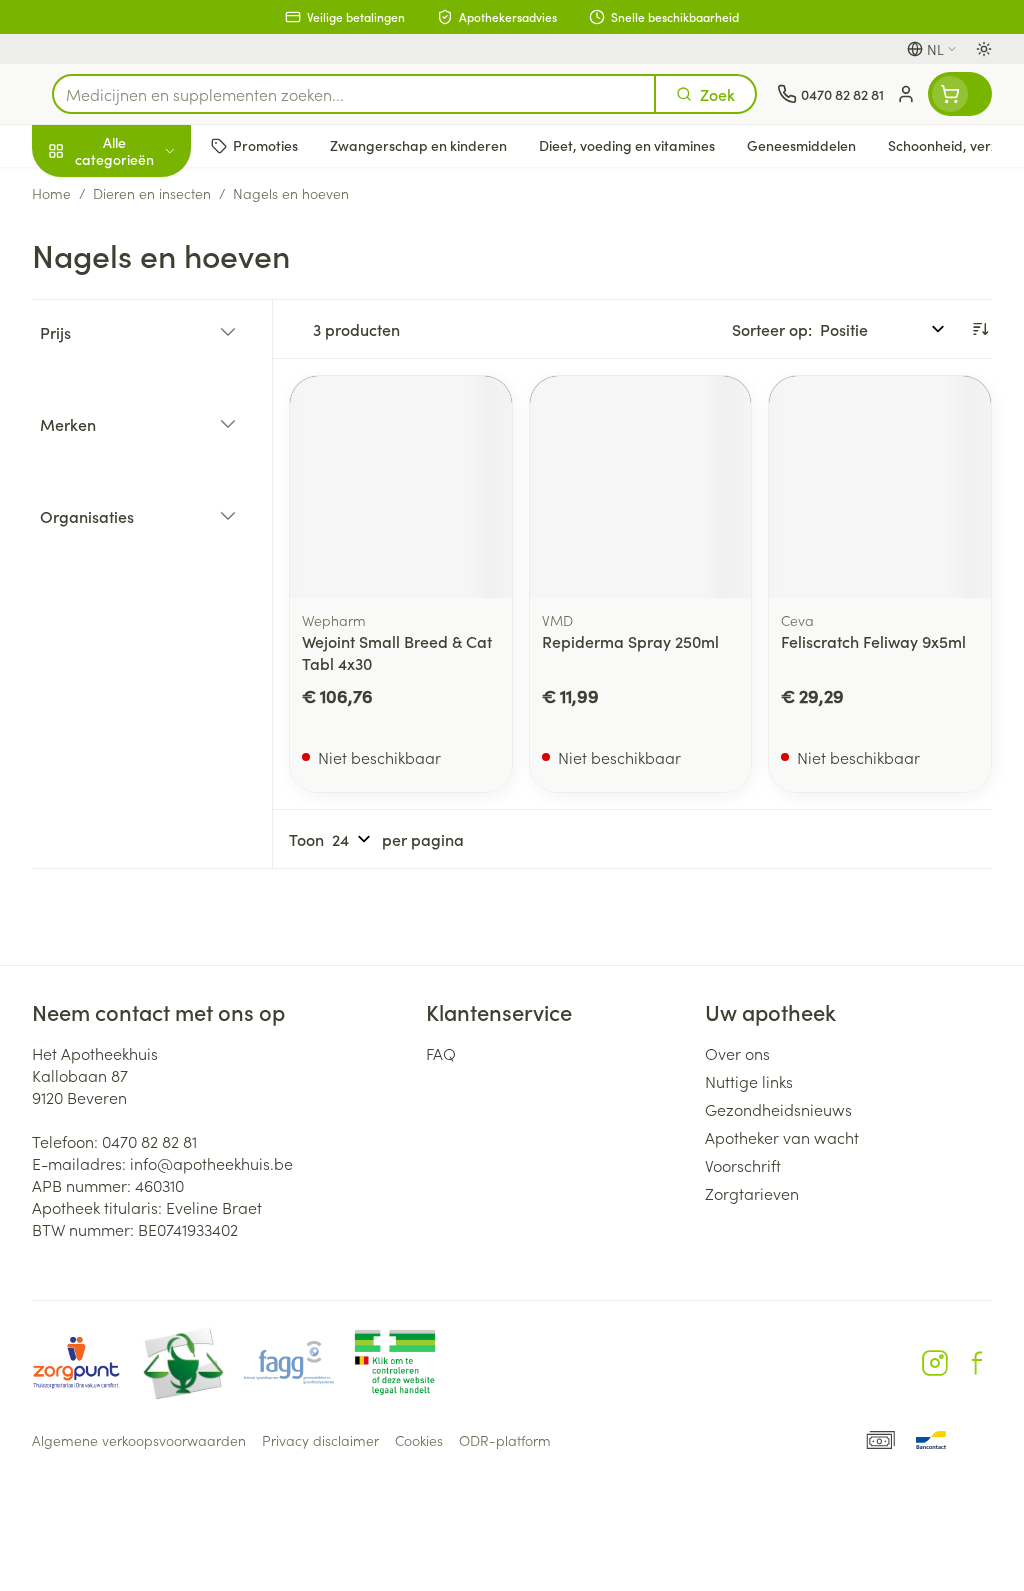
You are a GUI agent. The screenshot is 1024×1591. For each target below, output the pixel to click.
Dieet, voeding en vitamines (160, 311)
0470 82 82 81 (149, 1141)
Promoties (84, 193)
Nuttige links (749, 1081)
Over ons (737, 1053)
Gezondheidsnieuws (778, 1109)
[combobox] (354, 94)
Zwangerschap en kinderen (160, 375)
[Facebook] (977, 1363)
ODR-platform (505, 1440)
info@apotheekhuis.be (211, 1163)
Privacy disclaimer (320, 1440)
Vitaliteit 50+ (160, 430)
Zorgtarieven (752, 1193)
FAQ (441, 1053)
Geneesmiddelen (160, 623)
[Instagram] (935, 1363)
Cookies (419, 1440)
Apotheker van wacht (782, 1137)
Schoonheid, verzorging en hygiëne (160, 247)
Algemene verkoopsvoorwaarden (139, 1440)
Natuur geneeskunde (160, 478)
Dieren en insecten (160, 575)
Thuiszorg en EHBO (160, 527)
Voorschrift (743, 1165)
